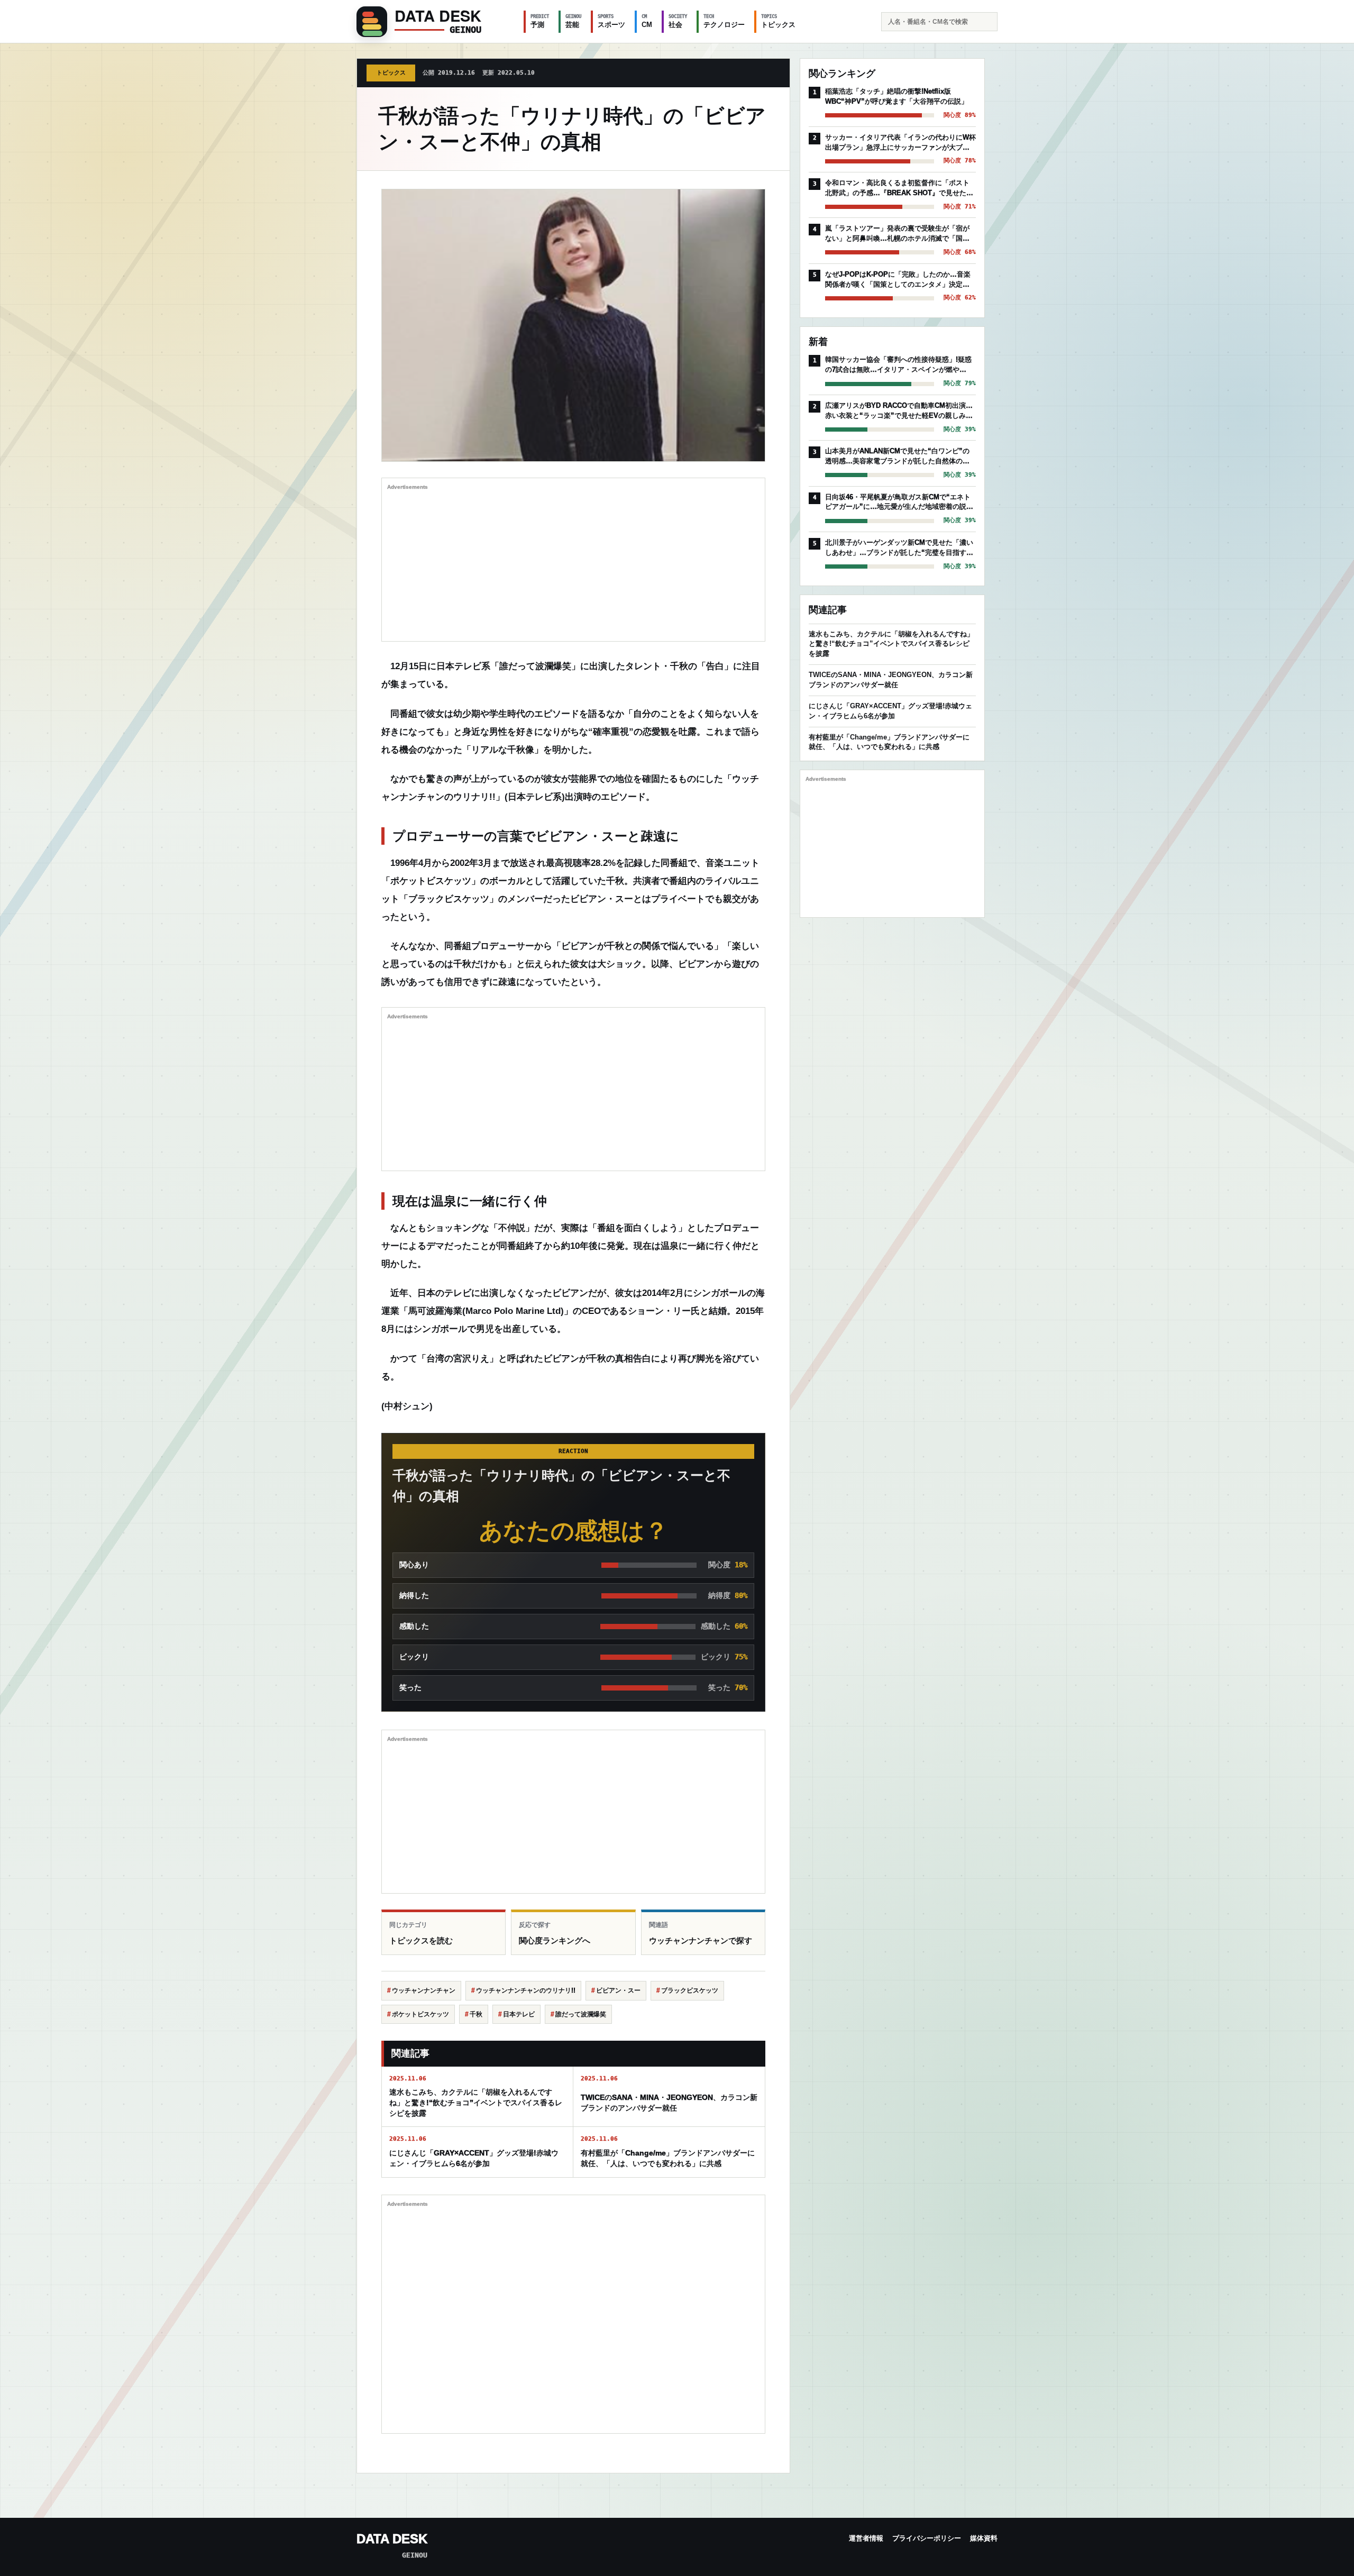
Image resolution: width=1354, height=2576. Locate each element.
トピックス (778, 21)
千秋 (476, 2014)
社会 (678, 21)
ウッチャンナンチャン (424, 1990)
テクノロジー (724, 21)
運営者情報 (866, 2538)
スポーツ (611, 21)
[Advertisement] (573, 562)
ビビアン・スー (618, 1990)
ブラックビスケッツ (690, 1990)
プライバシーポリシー (927, 2538)
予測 (540, 21)
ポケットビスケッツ (420, 2014)
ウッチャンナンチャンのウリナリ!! (526, 1990)
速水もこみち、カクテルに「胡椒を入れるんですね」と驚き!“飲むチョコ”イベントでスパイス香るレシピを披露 (891, 644)
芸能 (573, 21)
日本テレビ (519, 2014)
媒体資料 (984, 2538)
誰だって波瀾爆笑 (581, 2014)
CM (647, 21)
